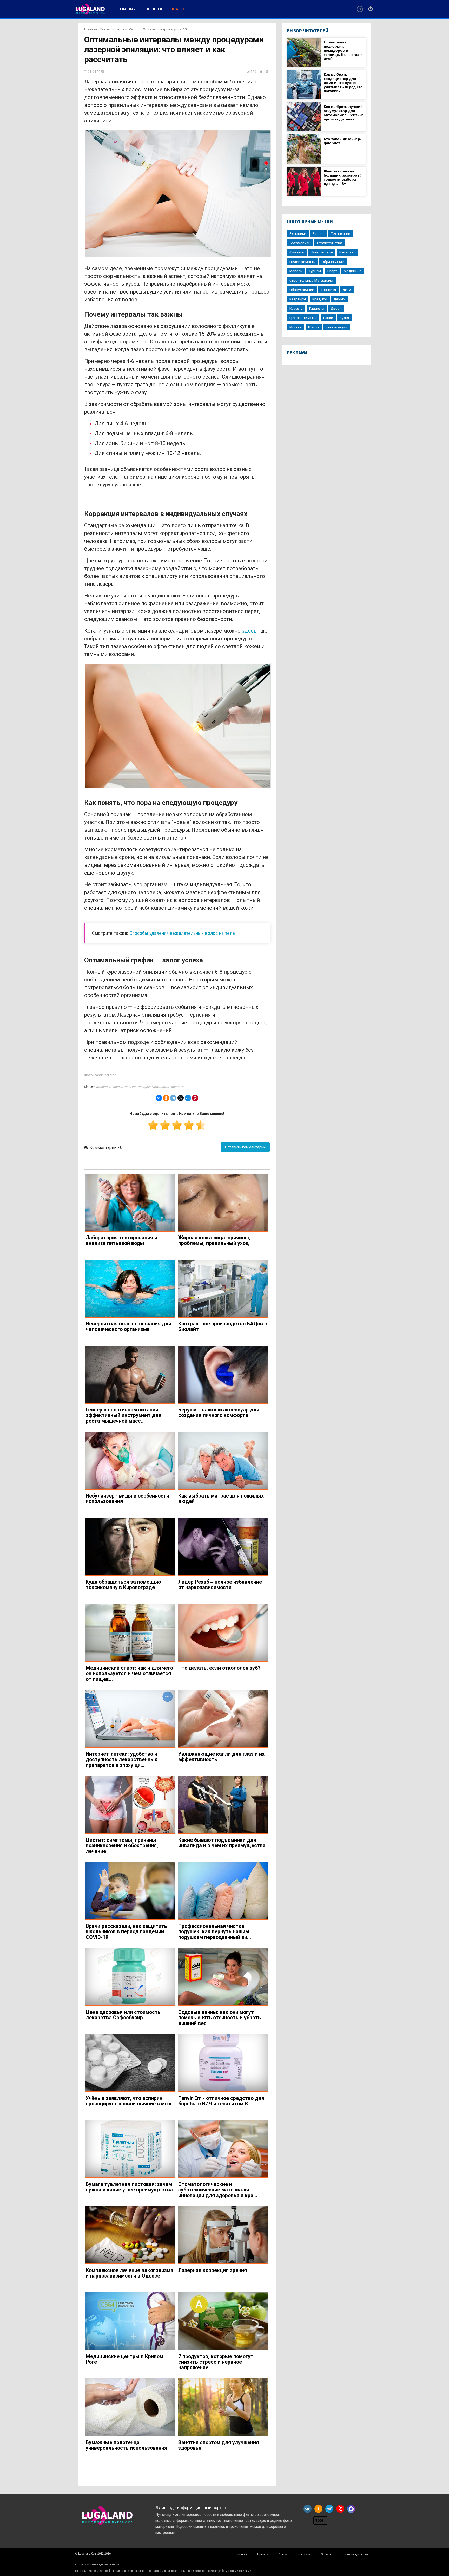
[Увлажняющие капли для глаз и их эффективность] (223, 1719)
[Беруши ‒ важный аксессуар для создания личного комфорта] (223, 1375)
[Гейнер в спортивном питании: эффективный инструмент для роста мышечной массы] (130, 1375)
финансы (297, 252)
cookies (110, 2571)
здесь (249, 631)
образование (333, 262)
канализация (336, 327)
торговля (328, 290)
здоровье (104, 1087)
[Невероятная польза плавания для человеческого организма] (130, 1289)
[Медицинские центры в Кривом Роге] (130, 2321)
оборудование (302, 290)
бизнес (318, 233)
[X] (181, 1098)
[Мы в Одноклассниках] (318, 2509)
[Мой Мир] (188, 1098)
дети (347, 290)
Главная (91, 29)
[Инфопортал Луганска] (90, 14)
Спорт (332, 271)
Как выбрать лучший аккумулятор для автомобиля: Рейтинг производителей (344, 113)
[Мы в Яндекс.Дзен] (340, 2509)
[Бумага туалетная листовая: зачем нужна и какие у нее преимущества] (130, 2149)
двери (336, 308)
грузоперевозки (303, 318)
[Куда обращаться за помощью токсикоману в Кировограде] (130, 1547)
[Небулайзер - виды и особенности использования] (130, 1461)
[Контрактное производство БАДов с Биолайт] (223, 1289)
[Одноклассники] (166, 1098)
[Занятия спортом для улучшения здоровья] (223, 2407)
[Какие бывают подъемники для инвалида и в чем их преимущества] (223, 1805)
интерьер (348, 252)
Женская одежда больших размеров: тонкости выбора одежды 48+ (342, 177)
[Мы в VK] (308, 2509)
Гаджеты (317, 308)
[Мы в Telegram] (329, 2509)
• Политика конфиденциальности (97, 2564)
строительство (330, 243)
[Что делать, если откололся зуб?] (223, 1633)
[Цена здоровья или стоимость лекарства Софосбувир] (130, 1977)
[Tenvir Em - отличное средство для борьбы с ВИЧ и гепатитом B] (223, 2063)
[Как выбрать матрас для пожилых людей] (223, 1461)
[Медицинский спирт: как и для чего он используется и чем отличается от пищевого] (130, 1633)
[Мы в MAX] (351, 2509)
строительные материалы (311, 280)
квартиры (298, 299)
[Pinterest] (195, 1098)
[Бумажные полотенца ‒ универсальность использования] (130, 2407)
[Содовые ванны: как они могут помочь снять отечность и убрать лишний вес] (223, 1977)
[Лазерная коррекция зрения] (223, 2235)
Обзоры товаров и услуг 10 (165, 29)
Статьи (105, 29)
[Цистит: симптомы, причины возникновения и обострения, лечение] (130, 1805)
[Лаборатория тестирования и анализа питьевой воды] (130, 1203)
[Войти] (370, 9)
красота (177, 1087)
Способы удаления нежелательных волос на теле (182, 933)
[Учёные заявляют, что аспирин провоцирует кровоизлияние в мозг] (130, 2063)
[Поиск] (360, 9)
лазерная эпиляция (153, 1087)
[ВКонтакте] (159, 1098)
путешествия (322, 252)
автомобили (300, 243)
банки (328, 318)
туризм (315, 271)
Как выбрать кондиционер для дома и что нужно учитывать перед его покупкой (343, 83)
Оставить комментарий (245, 1147)
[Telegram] (173, 1098)
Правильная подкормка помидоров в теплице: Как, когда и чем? (343, 50)
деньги (340, 299)
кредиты (320, 299)
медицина (353, 271)
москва (296, 327)
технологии (341, 233)
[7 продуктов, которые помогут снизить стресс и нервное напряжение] (223, 2321)
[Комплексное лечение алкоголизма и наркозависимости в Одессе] (130, 2235)
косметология (124, 1087)
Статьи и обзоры (127, 29)
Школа (314, 327)
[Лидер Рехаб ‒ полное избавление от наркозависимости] (223, 1547)
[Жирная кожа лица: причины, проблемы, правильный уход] (223, 1203)
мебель (296, 271)
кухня (344, 318)
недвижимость (302, 262)
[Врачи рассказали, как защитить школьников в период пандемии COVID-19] (130, 1891)
